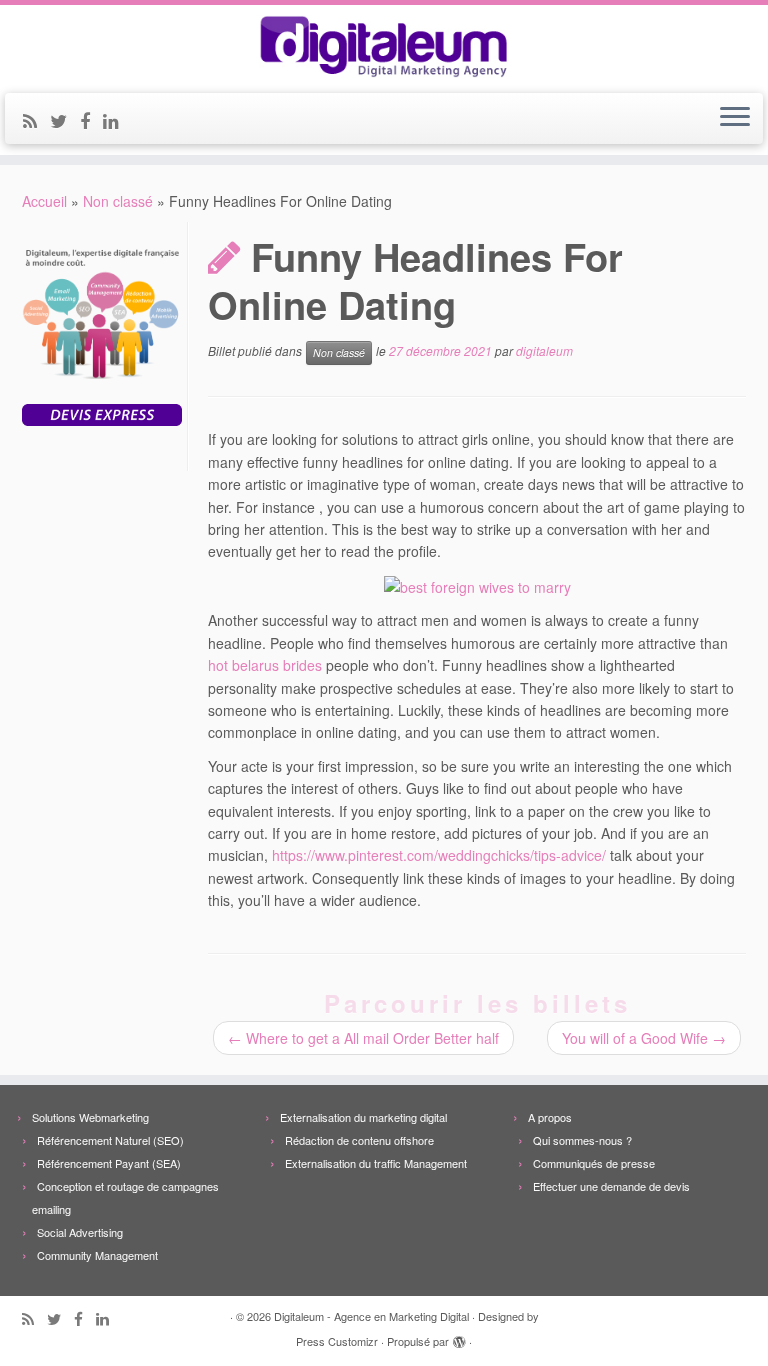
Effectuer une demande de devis (611, 1186)
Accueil (44, 201)
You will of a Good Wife (644, 1038)
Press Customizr (337, 1341)
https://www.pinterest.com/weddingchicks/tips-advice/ (439, 855)
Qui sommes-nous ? (582, 1140)
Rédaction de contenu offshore (359, 1140)
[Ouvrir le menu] (735, 119)
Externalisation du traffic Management (376, 1163)
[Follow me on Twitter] (65, 120)
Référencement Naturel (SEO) (110, 1140)
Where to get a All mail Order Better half (363, 1038)
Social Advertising (80, 1232)
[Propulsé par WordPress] (459, 1337)
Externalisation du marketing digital (363, 1117)
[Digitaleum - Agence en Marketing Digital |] (384, 46)
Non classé (118, 201)
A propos (550, 1117)
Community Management (97, 1255)
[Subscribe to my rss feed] (36, 120)
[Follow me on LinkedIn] (117, 120)
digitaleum (544, 351)
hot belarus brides (265, 665)
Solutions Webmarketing (90, 1117)
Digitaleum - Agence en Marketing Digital (371, 1316)
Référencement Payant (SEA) (109, 1163)
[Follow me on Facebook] (91, 120)
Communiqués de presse (594, 1163)
